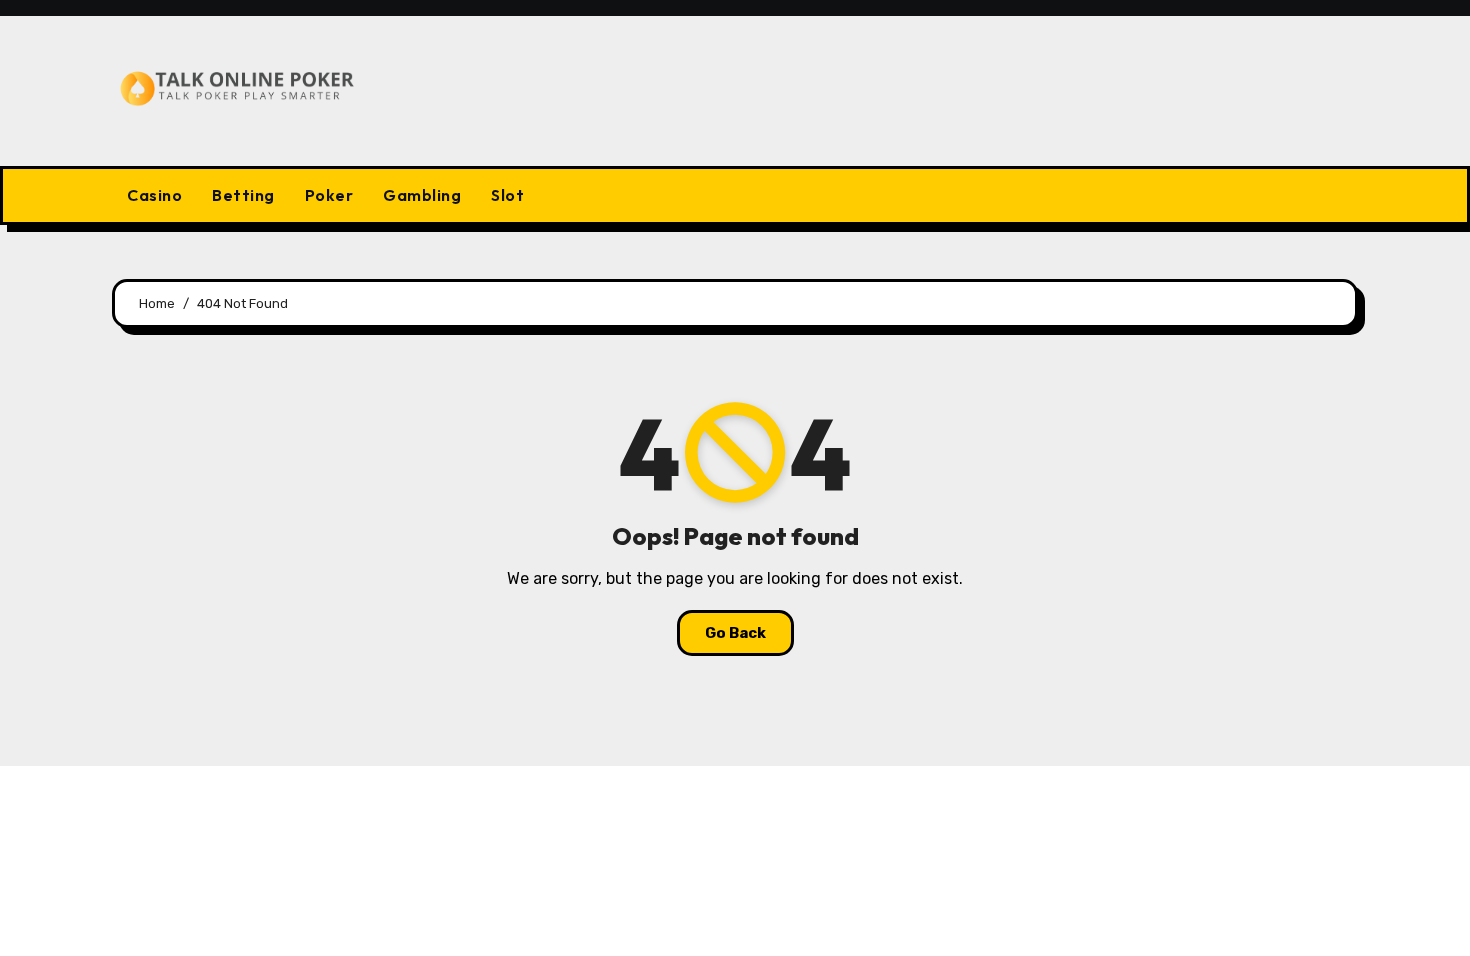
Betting (243, 195)
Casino (154, 195)
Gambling (422, 195)
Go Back (735, 633)
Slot (507, 195)
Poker (329, 195)
